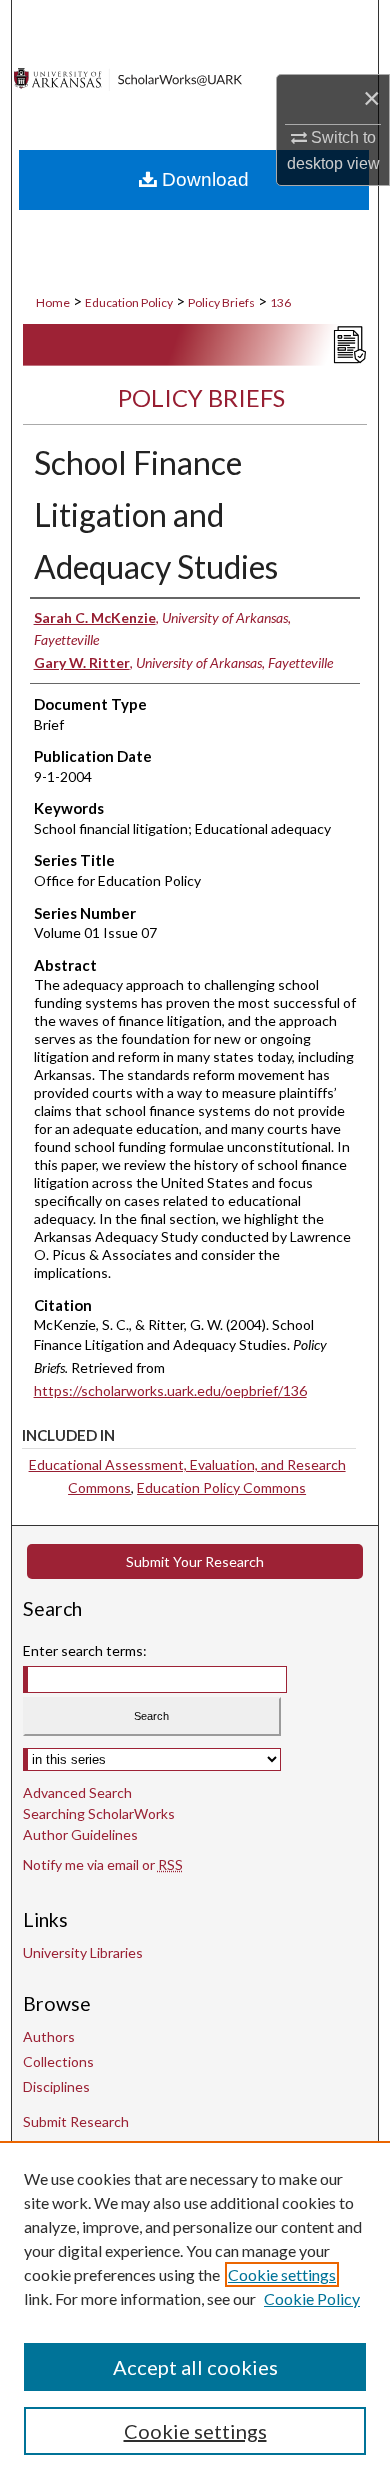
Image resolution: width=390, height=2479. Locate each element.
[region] (195, 2310)
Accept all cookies (195, 2367)
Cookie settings (282, 2274)
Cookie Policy (312, 2298)
